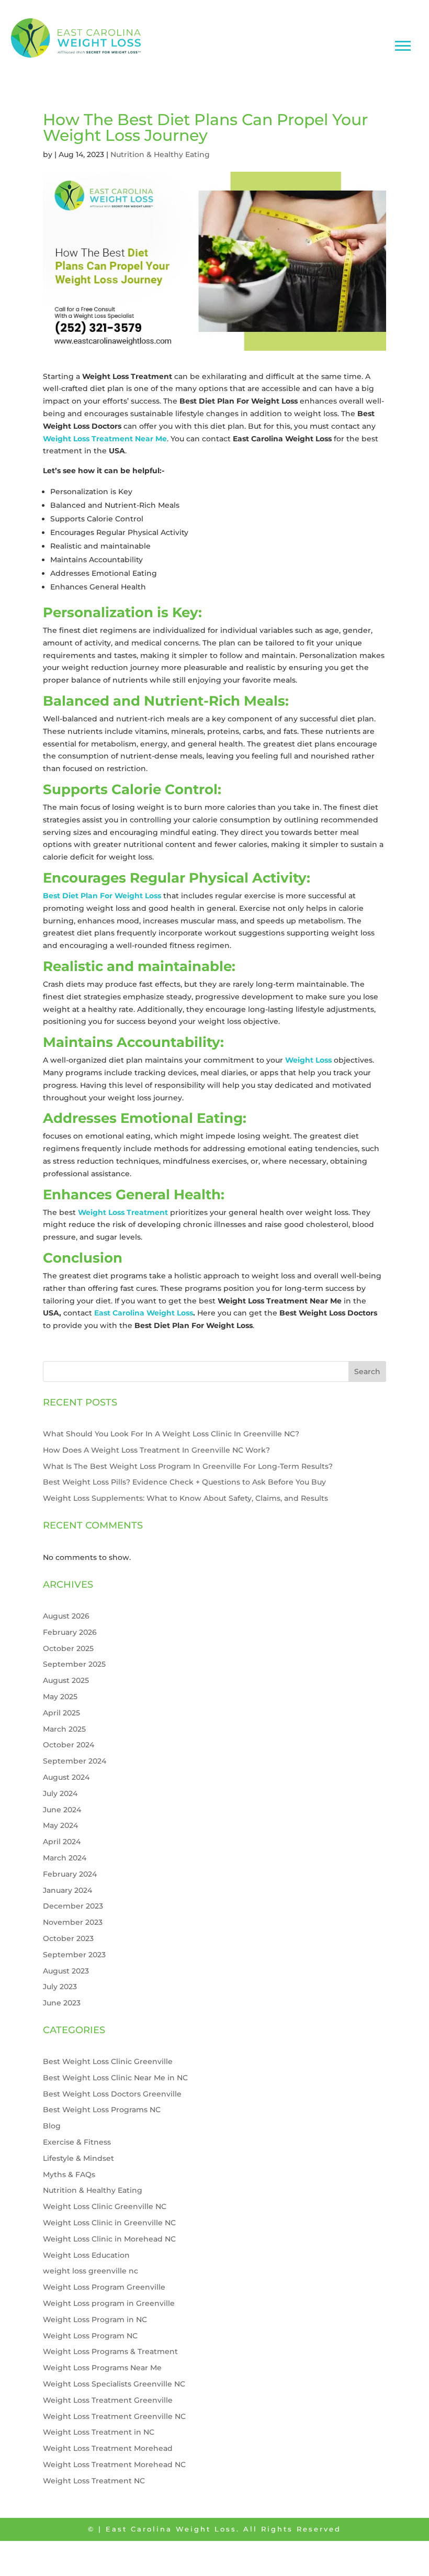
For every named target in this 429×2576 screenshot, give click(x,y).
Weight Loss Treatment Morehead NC (114, 2465)
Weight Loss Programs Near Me (102, 2368)
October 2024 (69, 1745)
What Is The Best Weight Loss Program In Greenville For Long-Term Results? (188, 1466)
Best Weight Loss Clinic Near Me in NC (115, 2078)
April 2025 (61, 1713)
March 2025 (64, 1729)
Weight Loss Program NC (90, 2336)
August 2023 (66, 1971)
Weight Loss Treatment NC (94, 2481)
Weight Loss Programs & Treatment (110, 2351)
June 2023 (62, 2003)
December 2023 (73, 1906)
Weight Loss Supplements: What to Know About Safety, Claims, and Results (185, 1498)
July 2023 (60, 1987)
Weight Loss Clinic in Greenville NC (109, 2223)
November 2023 (73, 1922)
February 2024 (70, 1874)
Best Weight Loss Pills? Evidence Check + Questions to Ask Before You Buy (184, 1482)
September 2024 (75, 1761)
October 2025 (68, 1648)
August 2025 (66, 1680)
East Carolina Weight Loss (144, 1313)
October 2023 (68, 1938)
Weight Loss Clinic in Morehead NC (109, 2239)
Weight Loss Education (86, 2255)
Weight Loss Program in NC (95, 2319)
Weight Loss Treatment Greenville (108, 2400)
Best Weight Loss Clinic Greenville (108, 2061)
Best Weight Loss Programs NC (102, 2110)
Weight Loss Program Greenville (104, 2287)
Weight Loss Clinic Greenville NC (105, 2206)
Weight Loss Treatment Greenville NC (114, 2416)
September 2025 (74, 1664)
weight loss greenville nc (91, 2271)
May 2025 (60, 1697)
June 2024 (62, 1810)
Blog (52, 2126)
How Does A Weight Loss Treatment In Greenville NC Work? (156, 1450)
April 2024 (62, 1842)
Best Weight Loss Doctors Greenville (112, 2094)
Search (367, 1371)
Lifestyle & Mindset (78, 2158)
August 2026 (66, 1616)
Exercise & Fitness (77, 2142)
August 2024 (66, 1777)
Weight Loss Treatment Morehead (108, 2448)
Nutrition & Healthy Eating (160, 154)
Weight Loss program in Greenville (109, 2303)
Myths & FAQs (69, 2174)
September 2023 (74, 1955)
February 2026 (70, 1632)
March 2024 (65, 1858)
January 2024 (67, 1890)
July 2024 (60, 1793)
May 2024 (60, 1825)
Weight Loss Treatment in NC (99, 2432)
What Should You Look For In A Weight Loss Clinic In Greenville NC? (171, 1434)
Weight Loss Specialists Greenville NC (114, 2384)
